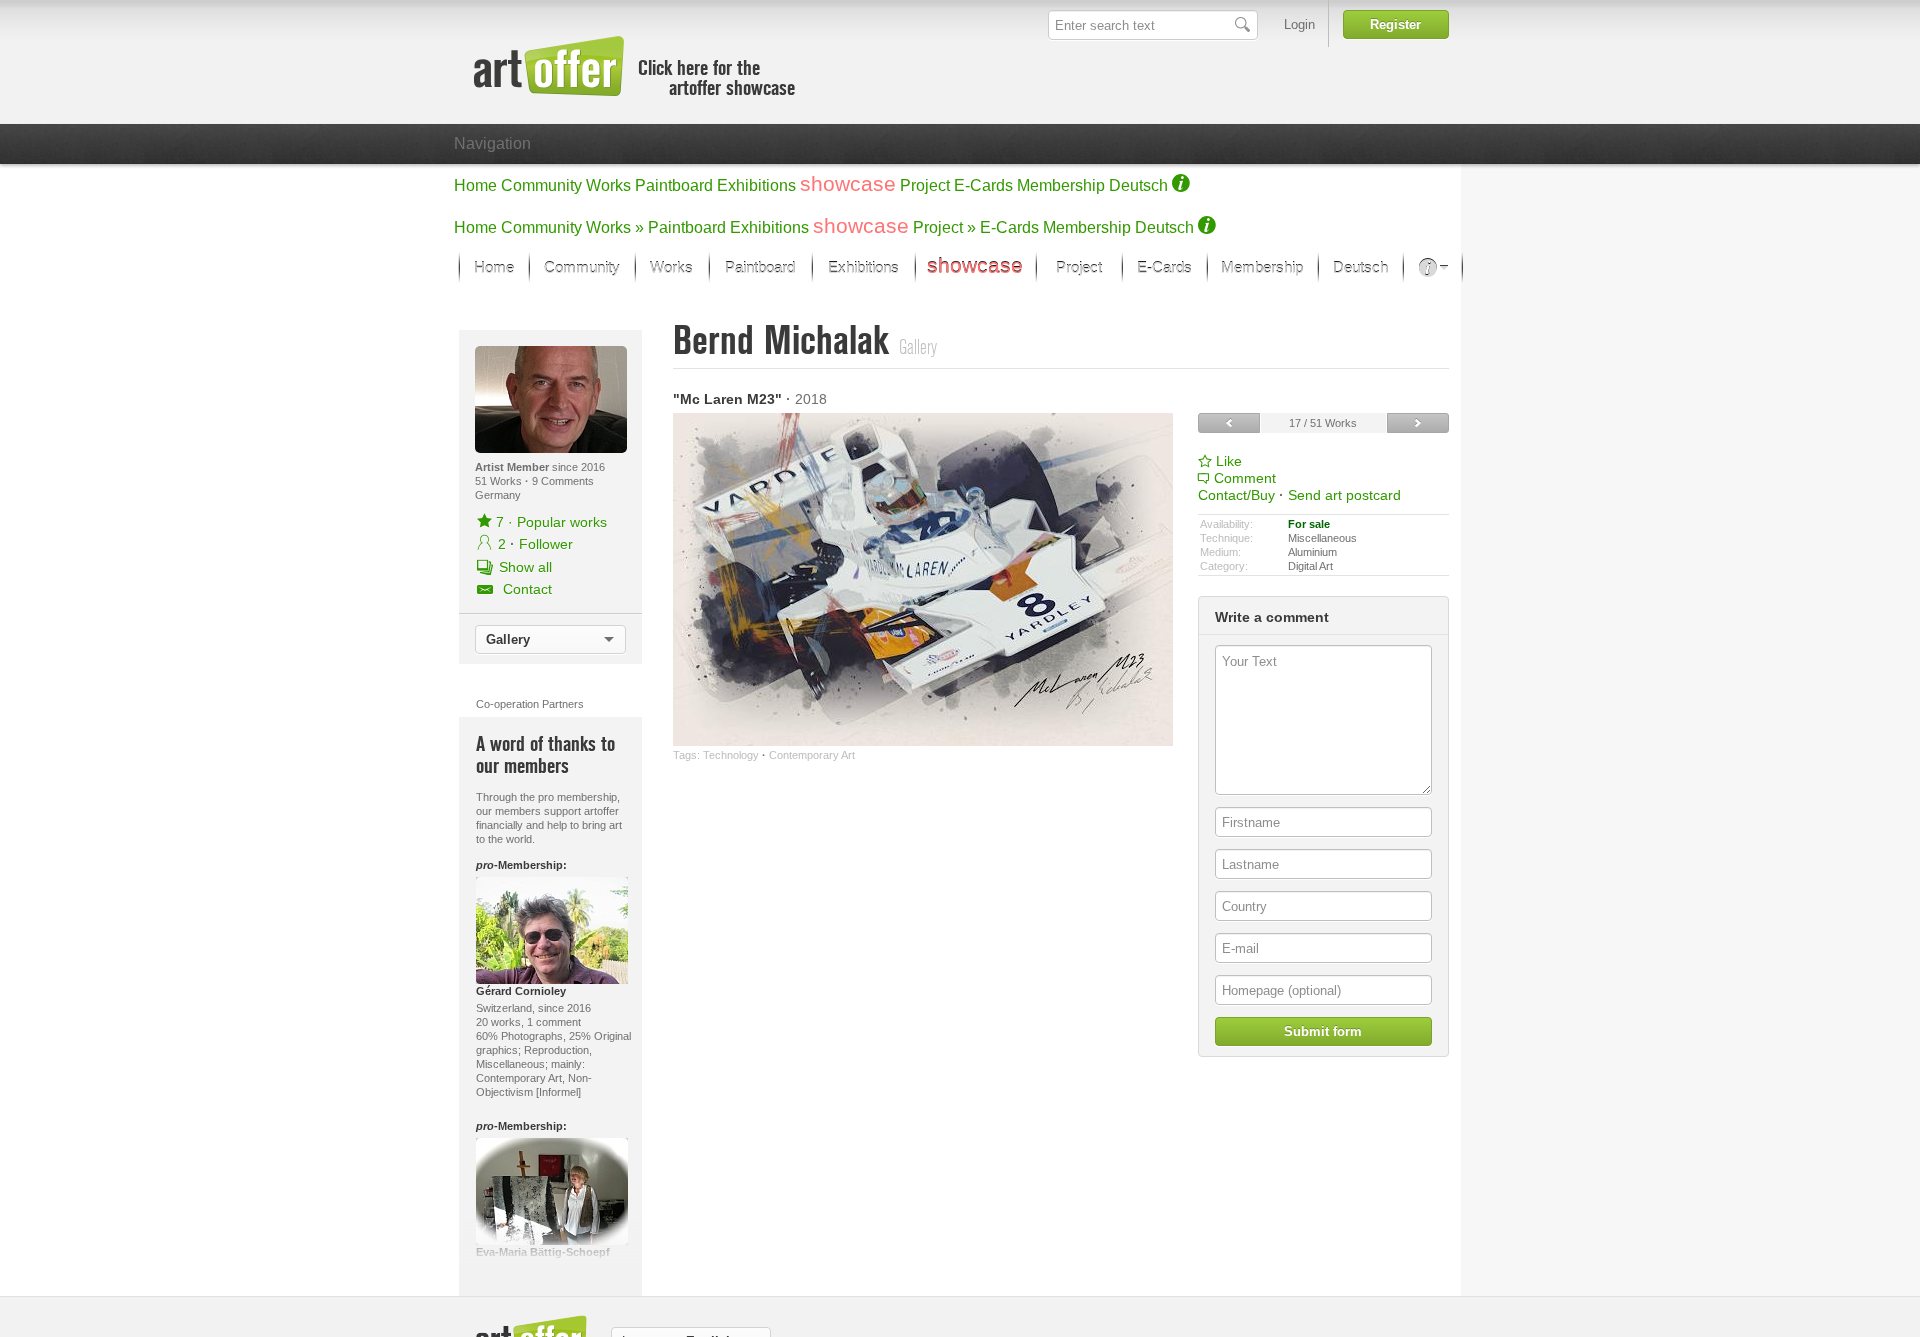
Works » (615, 227)
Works (608, 185)
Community (541, 185)
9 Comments (563, 481)
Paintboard (674, 185)
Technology (731, 755)
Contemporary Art (812, 755)
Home (475, 185)
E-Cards (983, 185)
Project (925, 185)
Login (1299, 24)
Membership (1061, 185)
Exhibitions (756, 185)
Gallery (508, 639)
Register (1395, 24)
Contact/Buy (1236, 495)
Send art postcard (1344, 495)
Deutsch (1138, 185)
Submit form (1323, 1031)
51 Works (500, 481)
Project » (944, 227)
